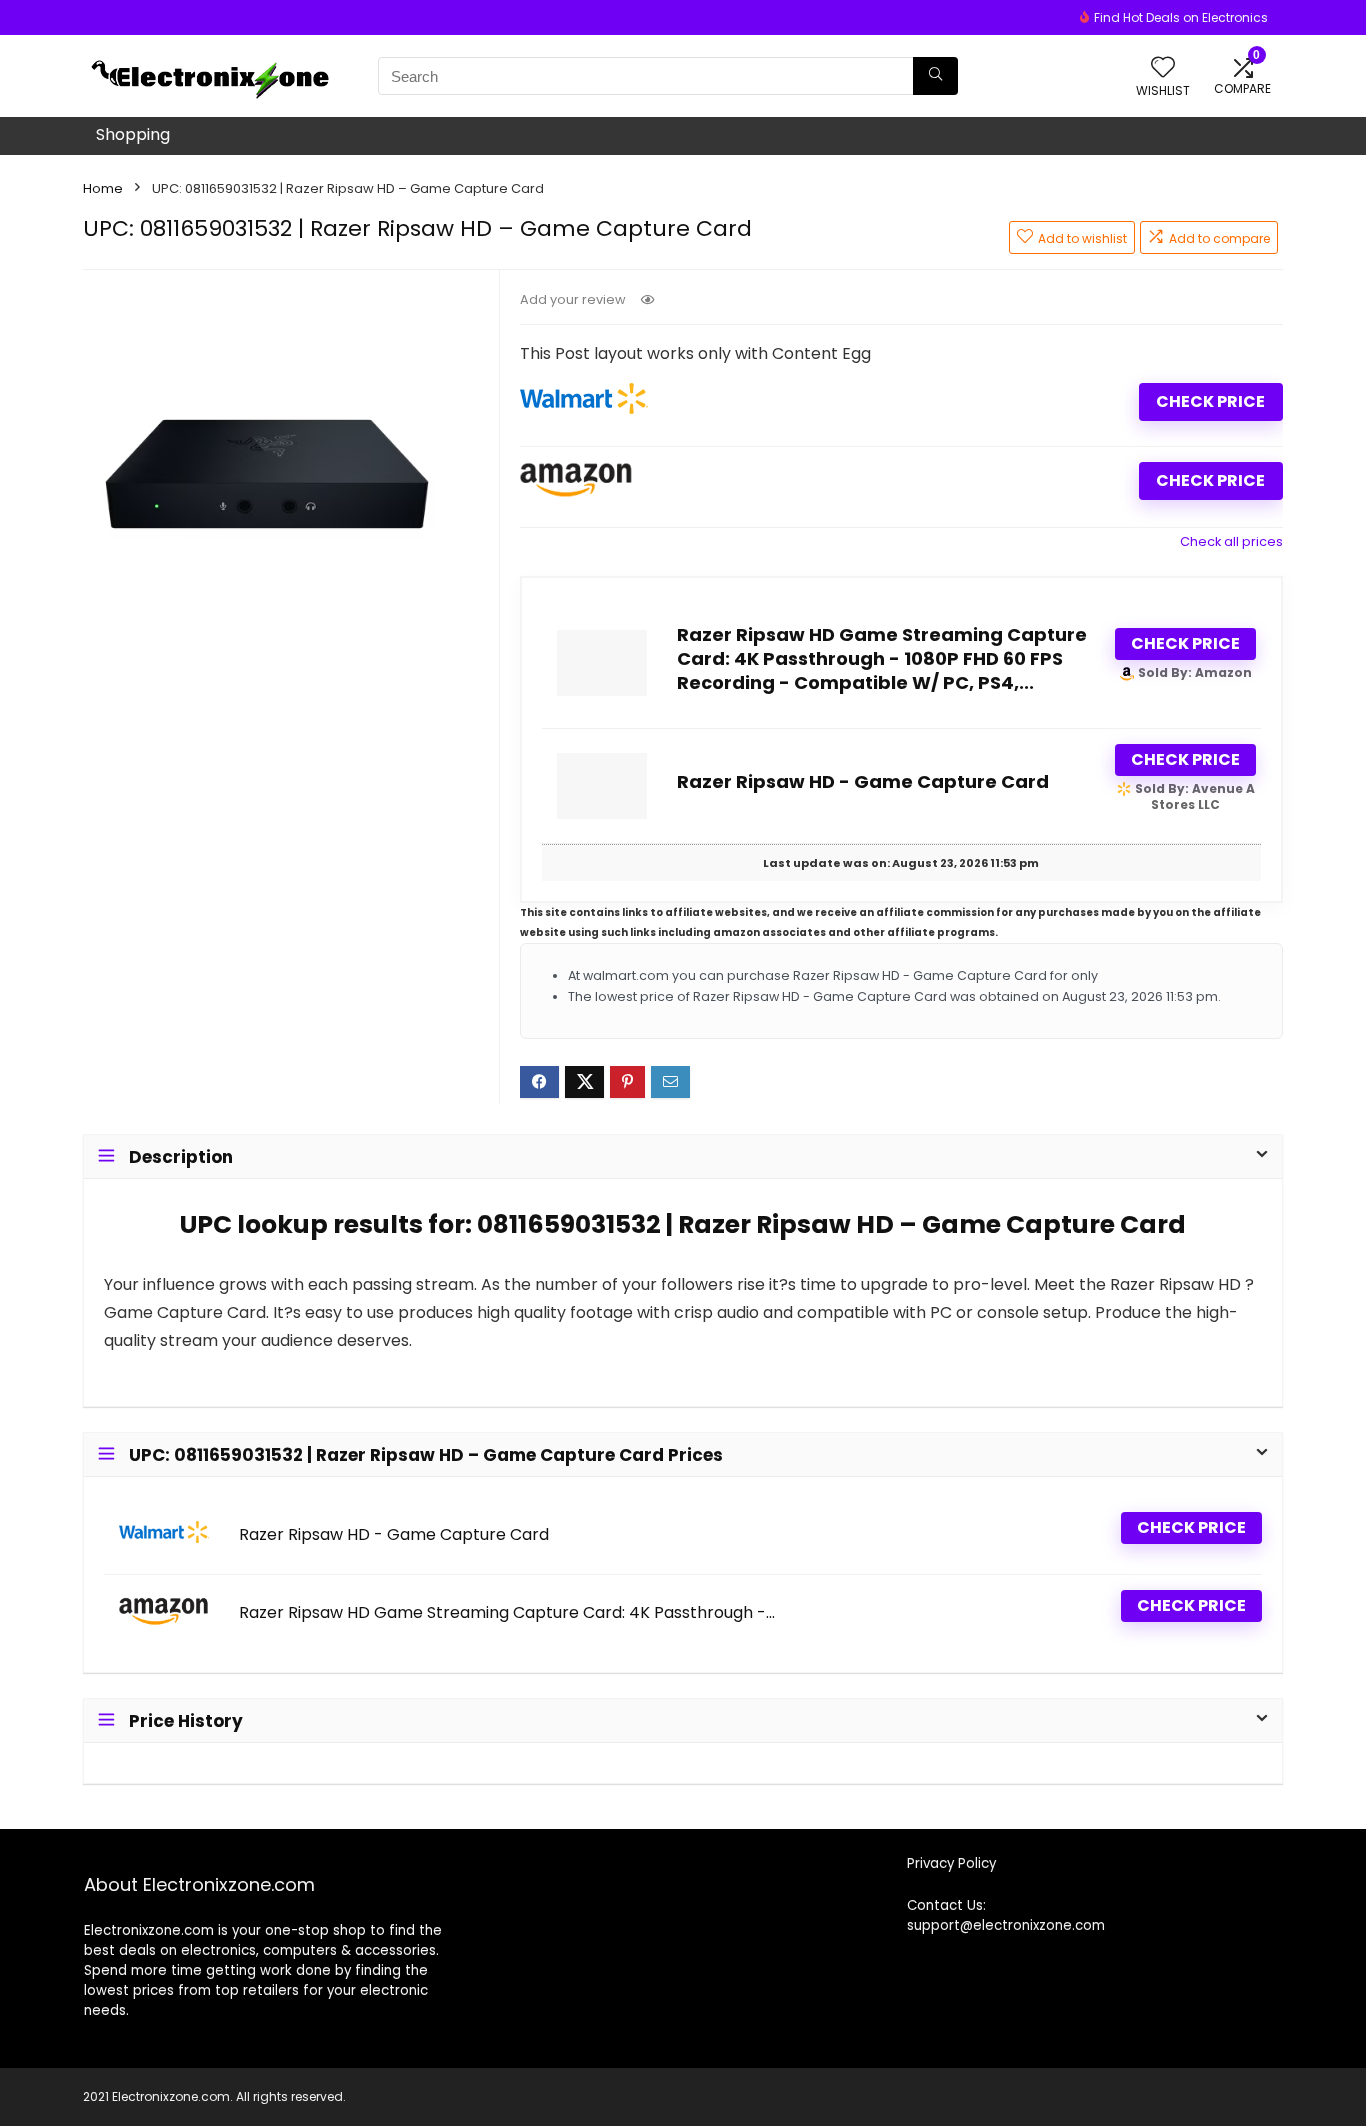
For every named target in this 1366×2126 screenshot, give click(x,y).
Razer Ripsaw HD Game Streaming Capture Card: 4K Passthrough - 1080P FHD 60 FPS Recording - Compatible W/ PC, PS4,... (882, 658)
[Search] (935, 76)
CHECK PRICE (1210, 401)
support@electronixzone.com (1006, 1925)
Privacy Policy (951, 1863)
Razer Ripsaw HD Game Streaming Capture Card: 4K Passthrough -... (507, 1613)
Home (103, 188)
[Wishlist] (1163, 68)
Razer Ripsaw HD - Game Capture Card (863, 781)
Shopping (133, 134)
